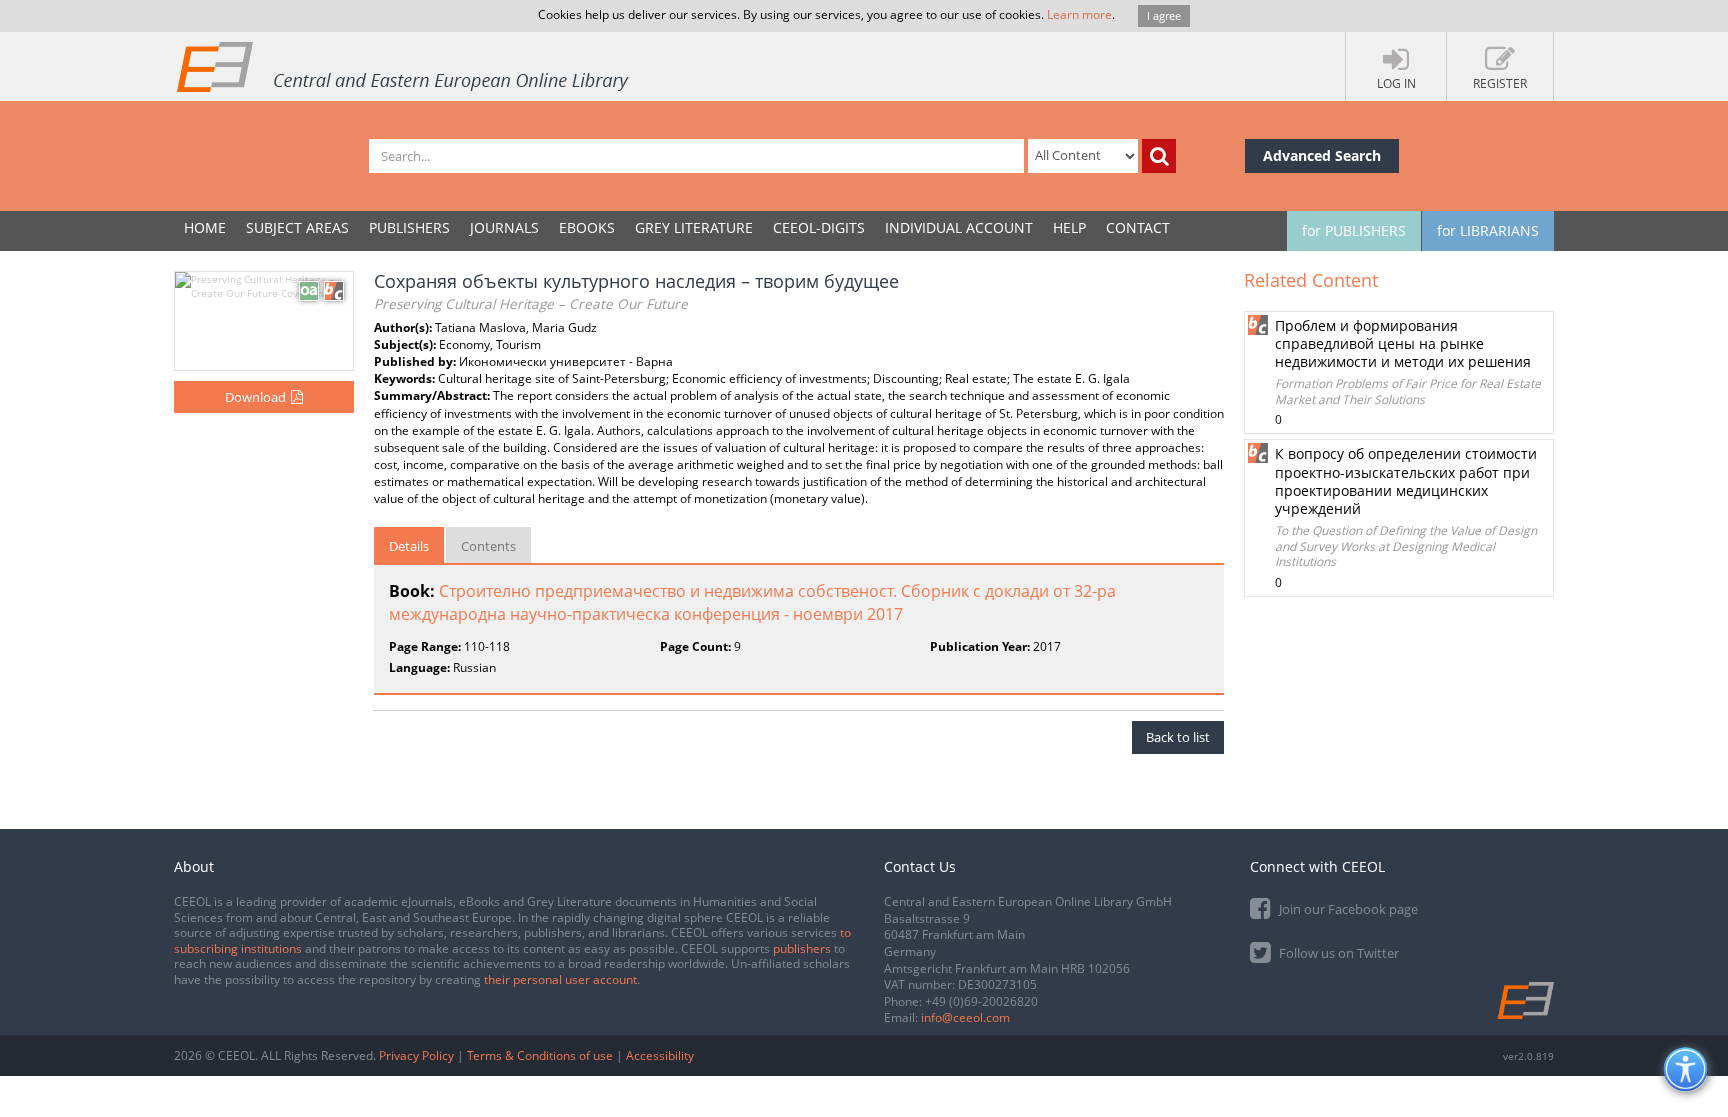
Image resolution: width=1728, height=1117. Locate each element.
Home (205, 227)
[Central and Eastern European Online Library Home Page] (404, 66)
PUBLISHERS (409, 227)
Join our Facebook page (1347, 909)
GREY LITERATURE (694, 227)
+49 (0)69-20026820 (981, 1001)
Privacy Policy (416, 1055)
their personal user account (560, 979)
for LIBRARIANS (1488, 230)
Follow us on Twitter (1337, 953)
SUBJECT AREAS (297, 227)
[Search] (1159, 156)
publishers (802, 948)
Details (409, 546)
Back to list (1178, 737)
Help (1069, 227)
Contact (1138, 227)
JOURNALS (504, 227)
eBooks (587, 227)
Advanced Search (1322, 155)
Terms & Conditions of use (540, 1055)
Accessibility (660, 1055)
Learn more (1079, 14)
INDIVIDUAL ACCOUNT (959, 227)
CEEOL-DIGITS (819, 227)
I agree (1164, 15)
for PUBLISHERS (1354, 230)
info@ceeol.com (965, 1017)
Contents (488, 546)
